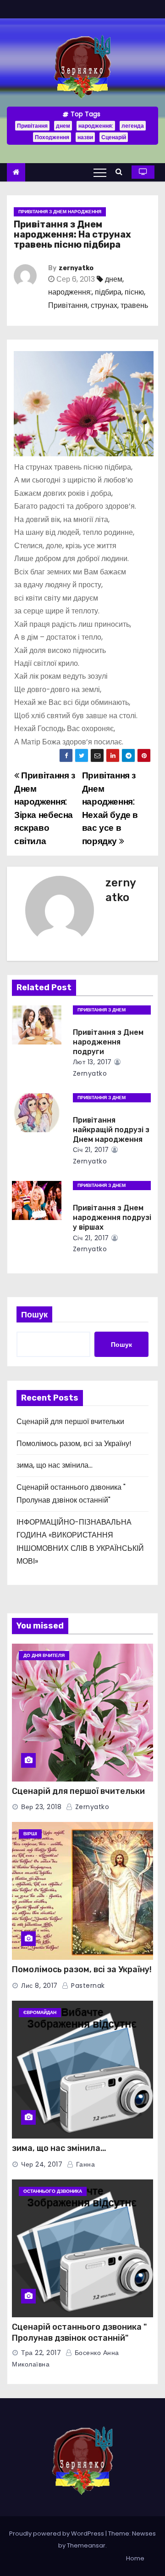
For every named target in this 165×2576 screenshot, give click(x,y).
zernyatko (76, 268)
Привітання (32, 126)
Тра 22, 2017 (41, 2353)
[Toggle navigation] (100, 172)
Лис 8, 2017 (39, 1986)
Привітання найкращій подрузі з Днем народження (111, 1130)
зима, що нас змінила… (55, 1465)
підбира (108, 292)
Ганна (84, 2164)
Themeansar (86, 2545)
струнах (104, 305)
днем (63, 126)
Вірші (30, 1834)
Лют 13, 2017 (92, 1062)
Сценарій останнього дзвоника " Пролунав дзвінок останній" (79, 2332)
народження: (96, 126)
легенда (133, 126)
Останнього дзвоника (53, 2191)
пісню (134, 292)
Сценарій (114, 137)
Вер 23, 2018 (41, 1807)
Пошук (34, 1314)
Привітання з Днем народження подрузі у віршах (112, 1218)
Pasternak (87, 1986)
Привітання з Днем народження (60, 212)
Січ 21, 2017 (91, 1150)
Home (135, 2558)
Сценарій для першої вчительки (70, 1421)
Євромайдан (40, 2012)
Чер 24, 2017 (42, 2164)
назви (85, 137)
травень (134, 305)
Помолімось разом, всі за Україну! (74, 1444)
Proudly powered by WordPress (57, 2533)
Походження (52, 137)
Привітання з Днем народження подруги (108, 1042)
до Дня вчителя (44, 1655)
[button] (121, 172)
